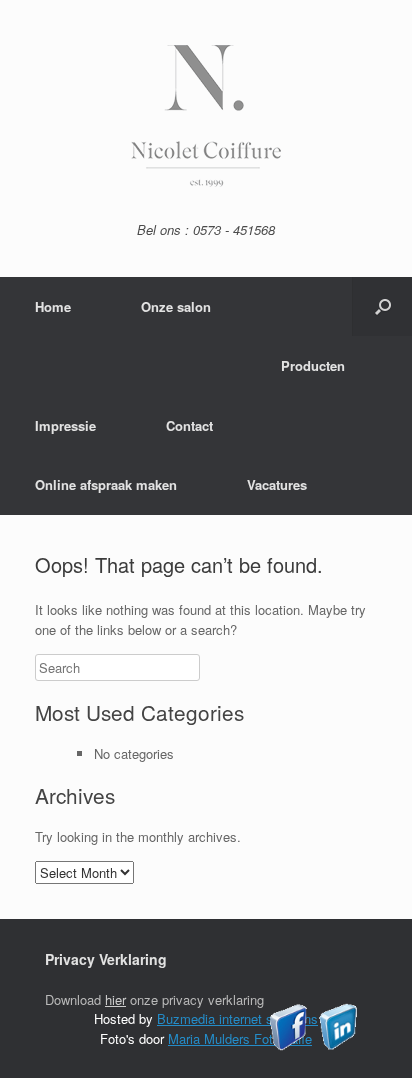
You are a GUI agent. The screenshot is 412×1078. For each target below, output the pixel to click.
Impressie (65, 425)
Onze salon (176, 306)
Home (53, 306)
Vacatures (277, 484)
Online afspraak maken (106, 484)
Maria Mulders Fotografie (240, 1038)
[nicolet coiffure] (206, 181)
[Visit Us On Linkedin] (337, 1045)
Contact (189, 425)
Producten (313, 365)
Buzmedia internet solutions (237, 1018)
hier (115, 999)
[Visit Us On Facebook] (288, 1045)
